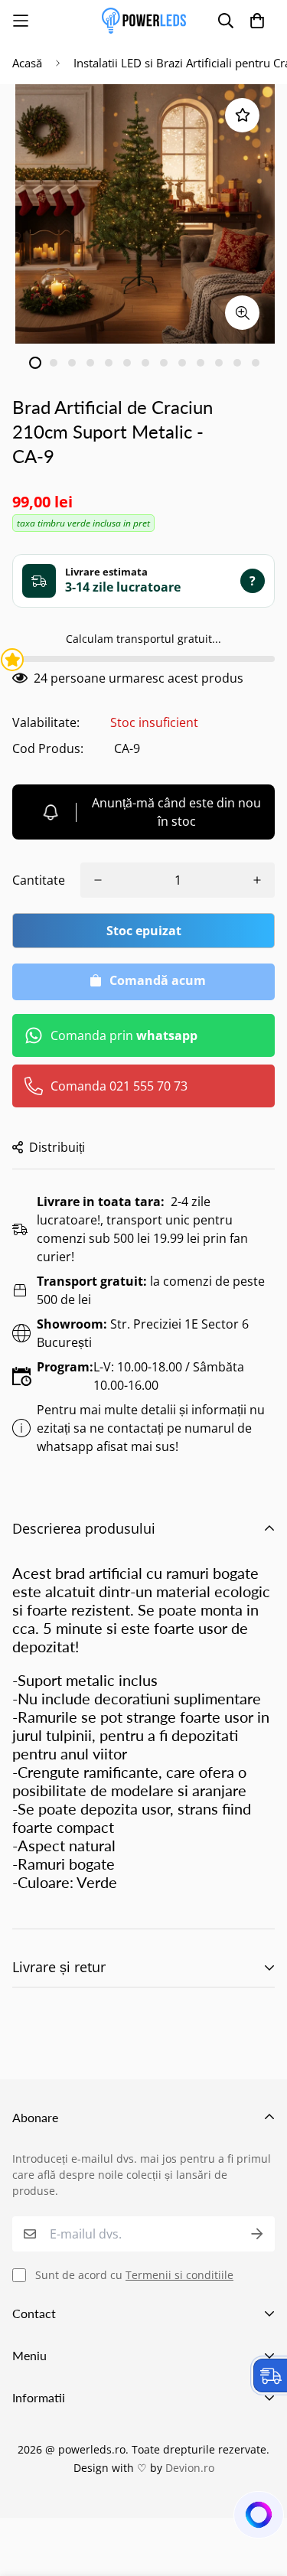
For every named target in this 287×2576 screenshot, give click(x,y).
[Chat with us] (257, 2519)
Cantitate (39, 880)
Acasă (27, 63)
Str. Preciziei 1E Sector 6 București (143, 1333)
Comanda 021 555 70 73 (119, 1086)
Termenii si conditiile (179, 2275)
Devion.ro (190, 2468)
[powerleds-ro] (144, 21)
